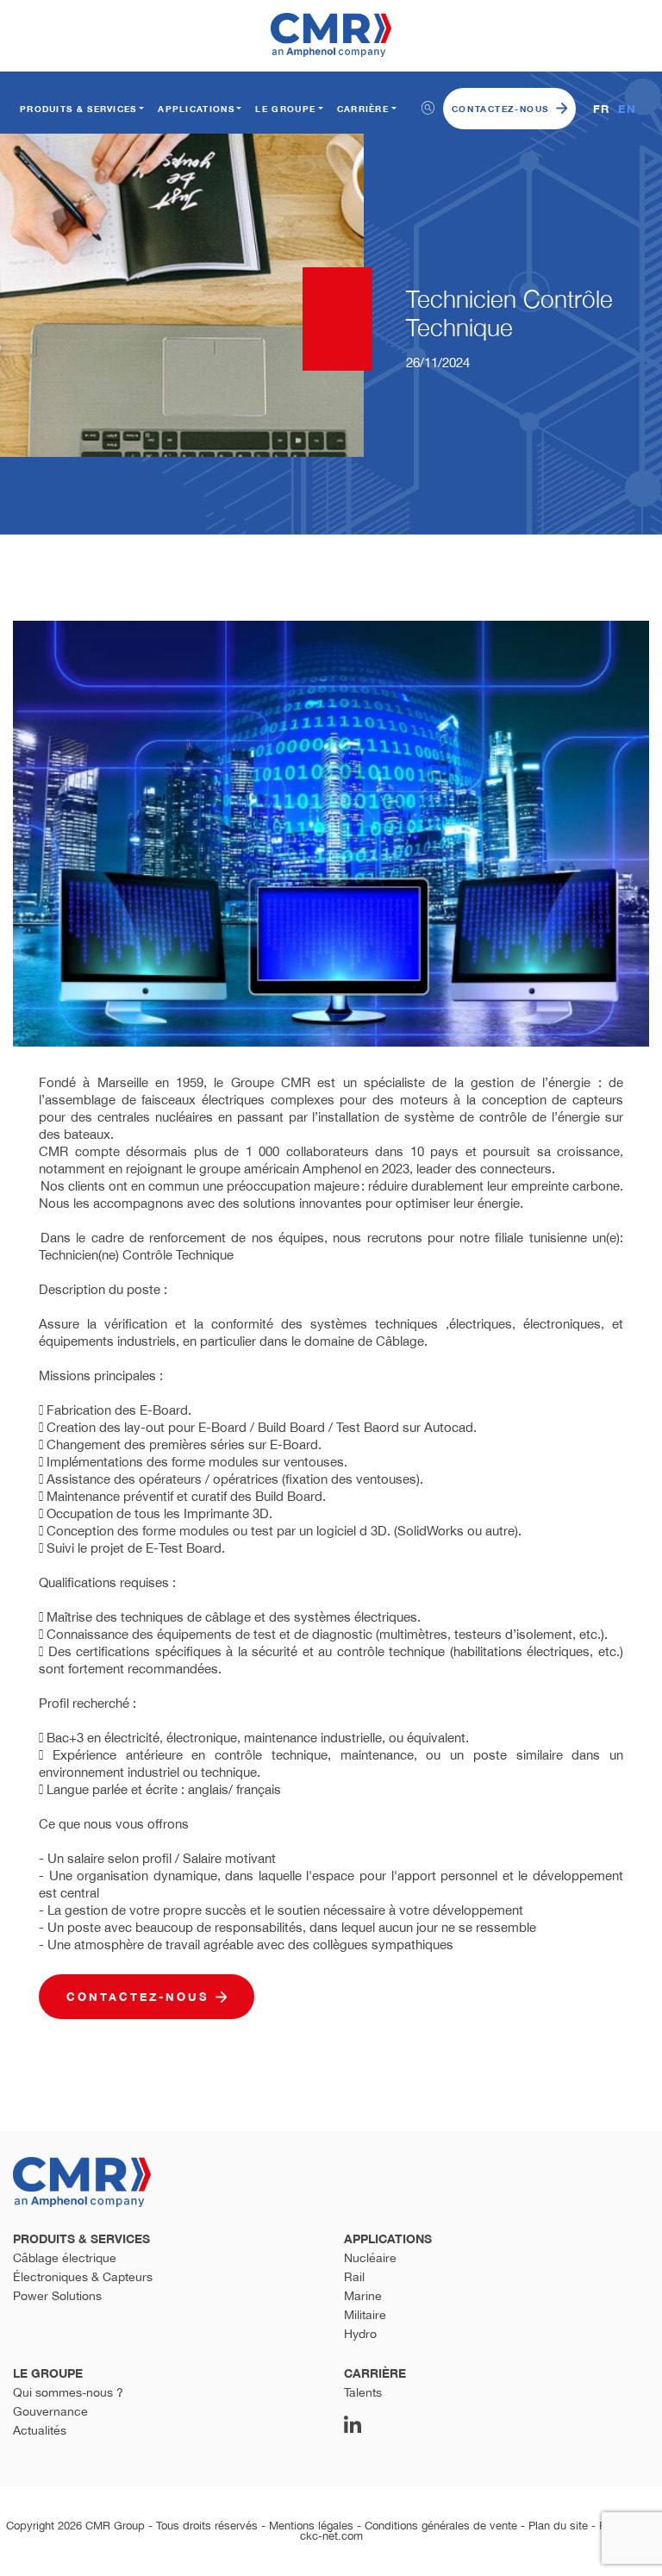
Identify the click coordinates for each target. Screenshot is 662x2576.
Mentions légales (311, 2526)
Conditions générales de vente (441, 2526)
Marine (363, 2296)
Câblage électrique (65, 2258)
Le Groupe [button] (285, 109)
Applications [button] (196, 109)
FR (602, 109)
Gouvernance (50, 2411)
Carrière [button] (363, 109)
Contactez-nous (500, 109)
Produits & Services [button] (78, 109)
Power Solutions (57, 2296)
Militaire (365, 2315)
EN (627, 109)
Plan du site (558, 2526)
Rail (354, 2277)
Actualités (40, 2430)
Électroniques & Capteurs (83, 2277)
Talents (363, 2392)
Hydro (360, 2334)
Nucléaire (370, 2258)
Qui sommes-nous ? (68, 2392)
